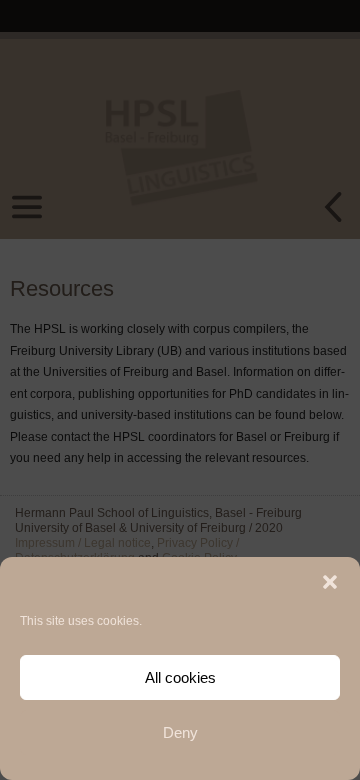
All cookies (180, 677)
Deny (180, 732)
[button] (330, 582)
